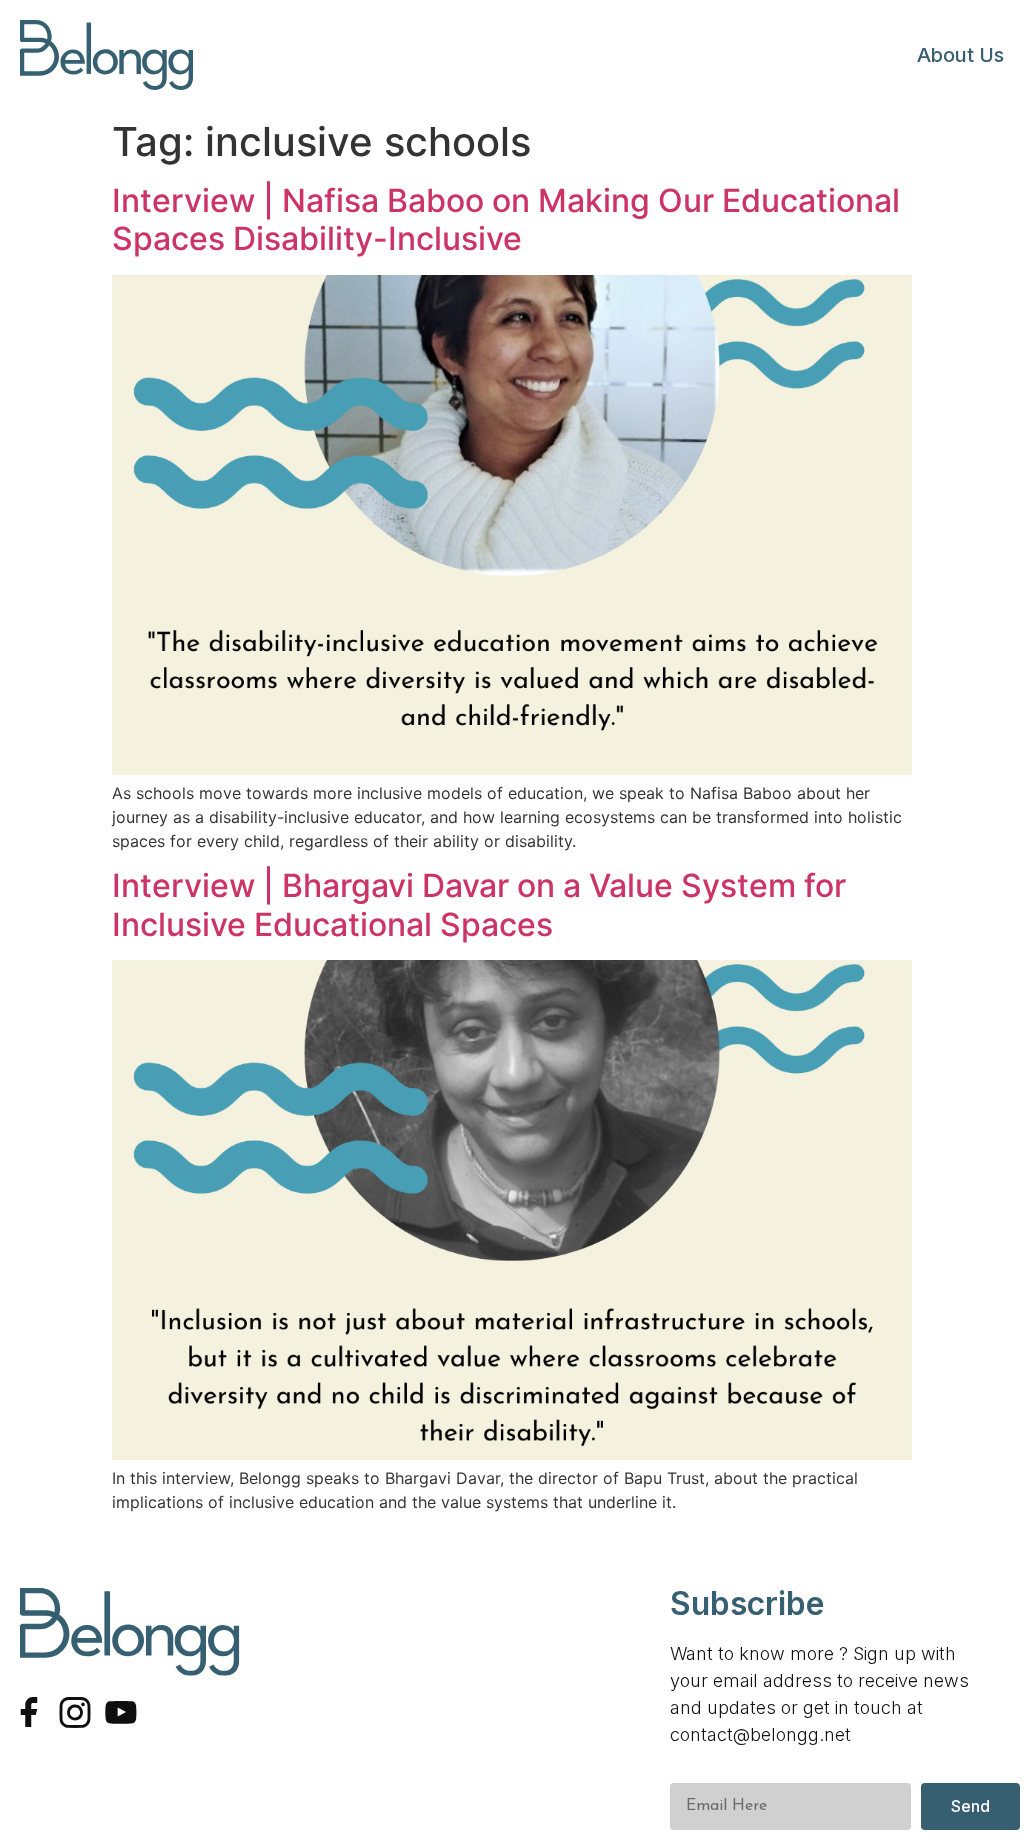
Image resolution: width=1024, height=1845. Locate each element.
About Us (960, 55)
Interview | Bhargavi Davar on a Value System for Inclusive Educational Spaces (479, 904)
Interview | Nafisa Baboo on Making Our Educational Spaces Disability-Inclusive (506, 219)
